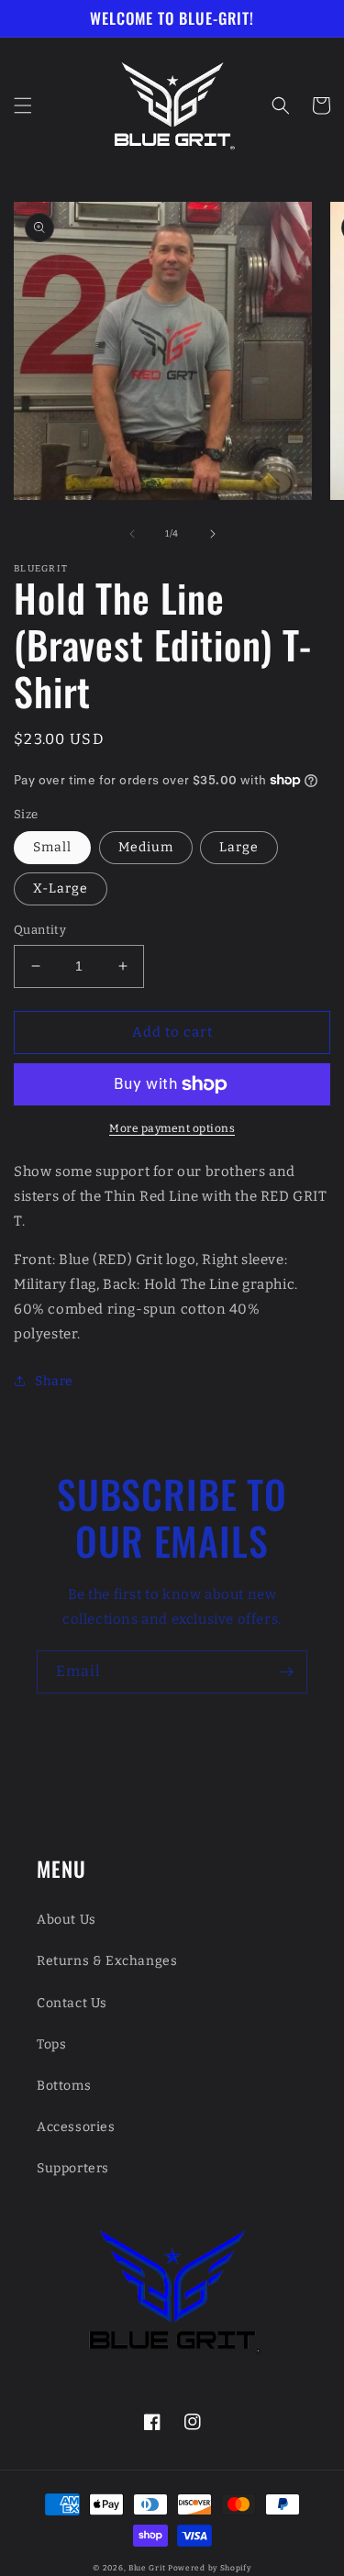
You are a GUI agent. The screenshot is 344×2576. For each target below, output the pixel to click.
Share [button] (54, 1381)
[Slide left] (132, 534)
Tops (51, 2044)
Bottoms (64, 2086)
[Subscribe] (286, 1672)
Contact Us (72, 2003)
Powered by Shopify (210, 2568)
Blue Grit (147, 2568)
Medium (146, 847)
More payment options (172, 1128)
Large (239, 847)
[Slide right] (213, 534)
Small (52, 847)
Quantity (40, 930)
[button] (23, 105)
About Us (67, 1920)
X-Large (61, 888)
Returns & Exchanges (107, 1961)
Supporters (73, 2168)
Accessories (76, 2127)
